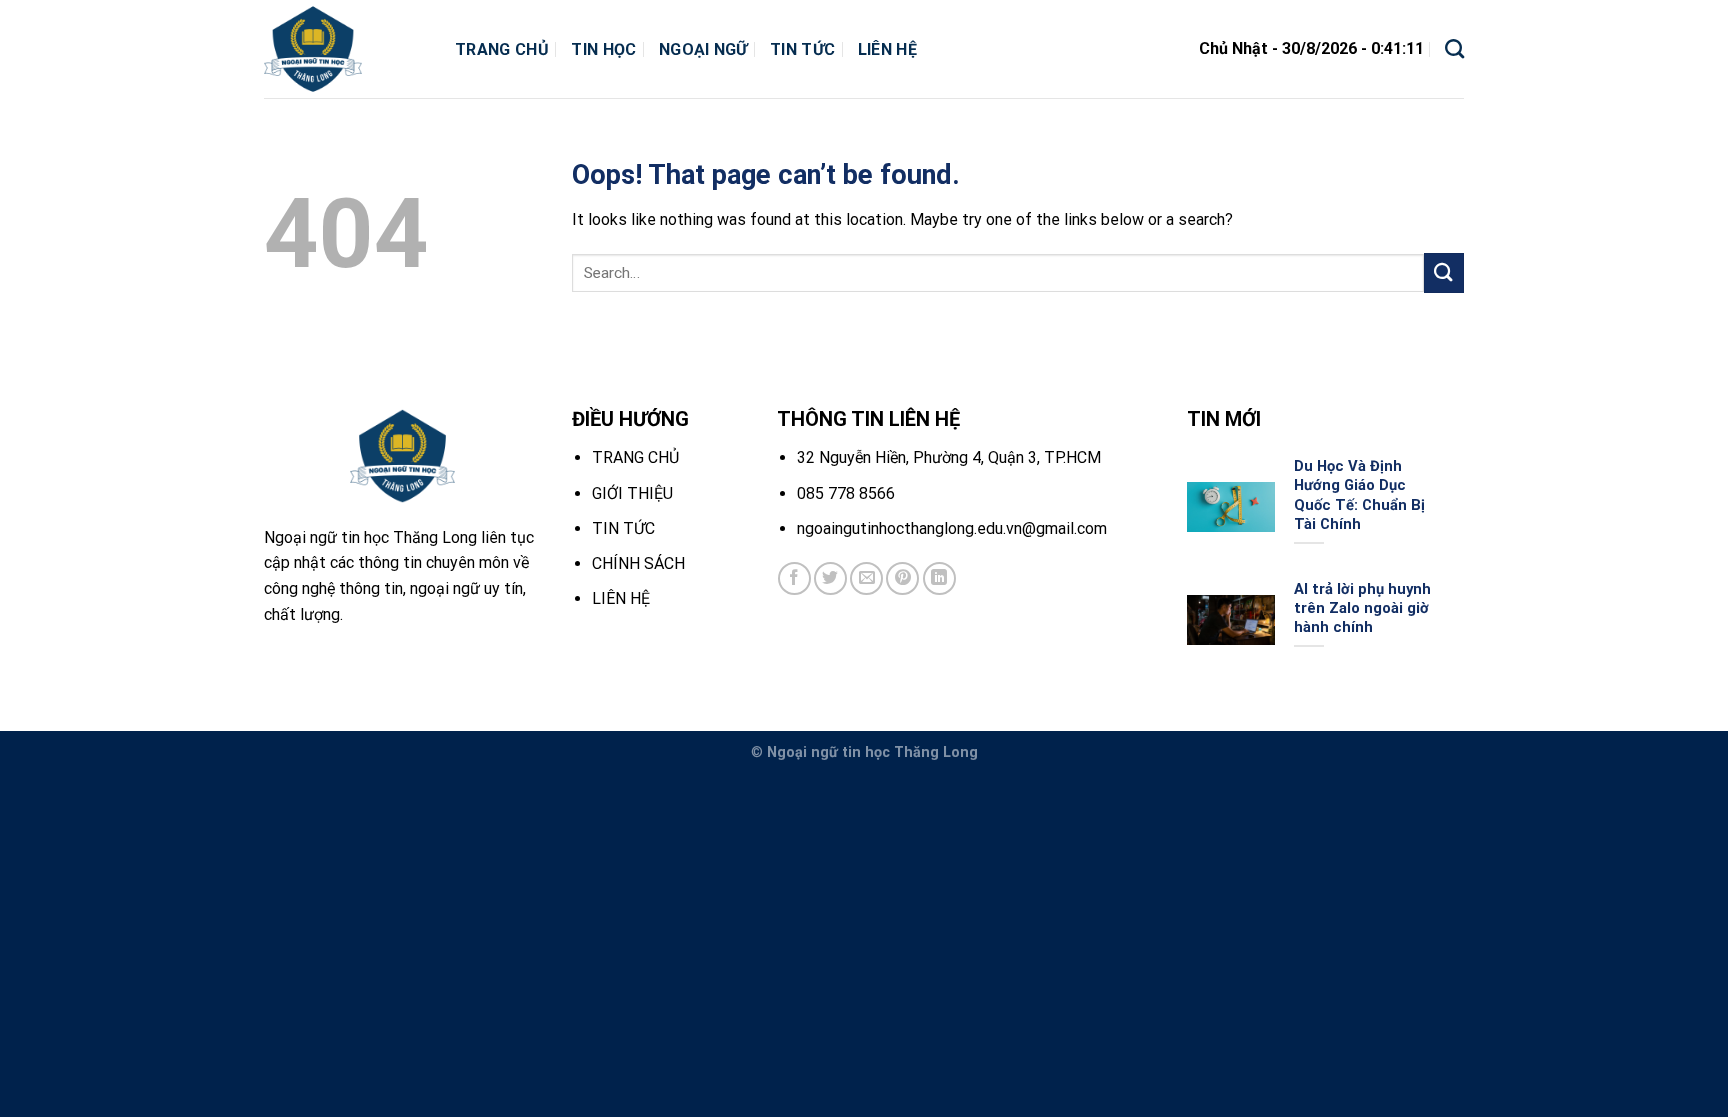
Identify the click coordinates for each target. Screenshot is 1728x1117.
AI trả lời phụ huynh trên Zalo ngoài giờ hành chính (1362, 608)
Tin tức (802, 49)
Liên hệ (887, 49)
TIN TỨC (623, 528)
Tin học (603, 49)
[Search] (1454, 48)
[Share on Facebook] (794, 578)
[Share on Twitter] (830, 578)
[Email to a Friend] (866, 578)
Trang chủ (502, 49)
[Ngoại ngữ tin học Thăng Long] (344, 49)
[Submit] (1444, 272)
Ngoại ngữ (703, 49)
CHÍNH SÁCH (638, 563)
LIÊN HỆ (621, 598)
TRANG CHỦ (635, 457)
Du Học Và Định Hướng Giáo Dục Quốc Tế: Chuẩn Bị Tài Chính (1359, 494)
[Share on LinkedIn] (939, 578)
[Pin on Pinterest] (902, 578)
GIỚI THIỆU (632, 493)
